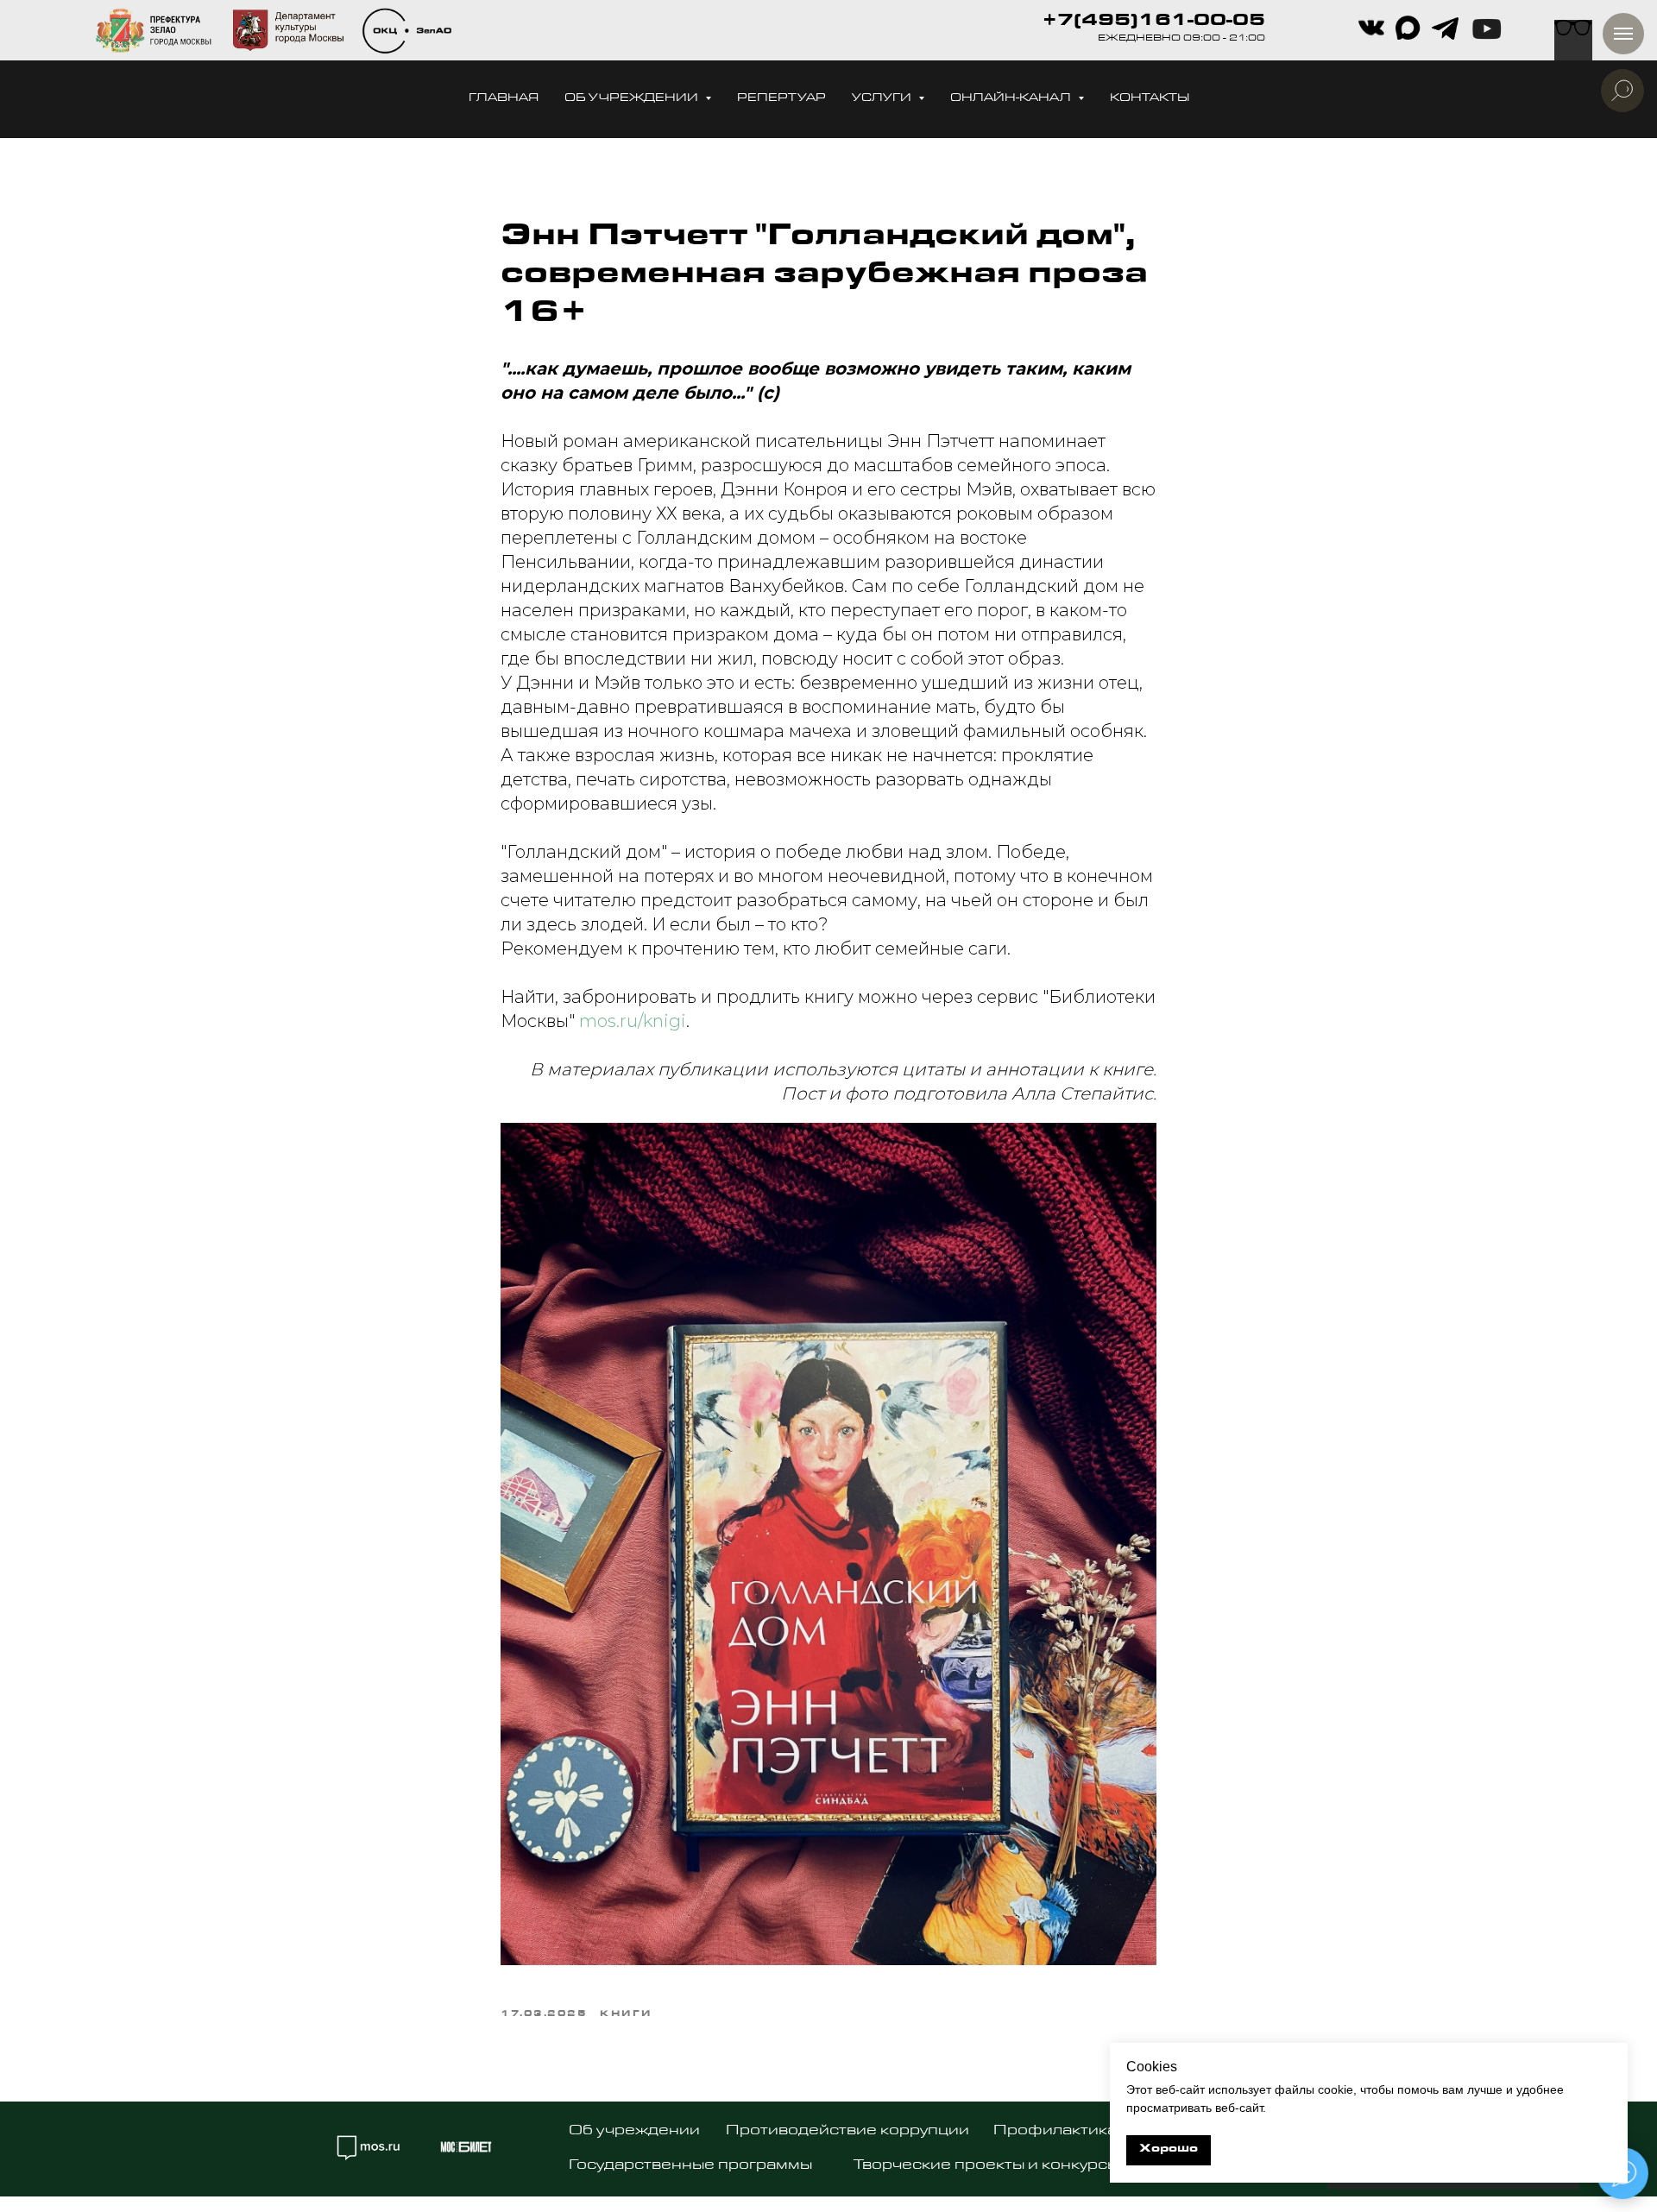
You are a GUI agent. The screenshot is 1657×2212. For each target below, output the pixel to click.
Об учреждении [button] (633, 99)
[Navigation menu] (1623, 34)
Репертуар (781, 99)
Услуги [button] (883, 99)
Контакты (1150, 99)
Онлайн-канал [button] (1012, 99)
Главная (504, 99)
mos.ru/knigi (633, 1021)
